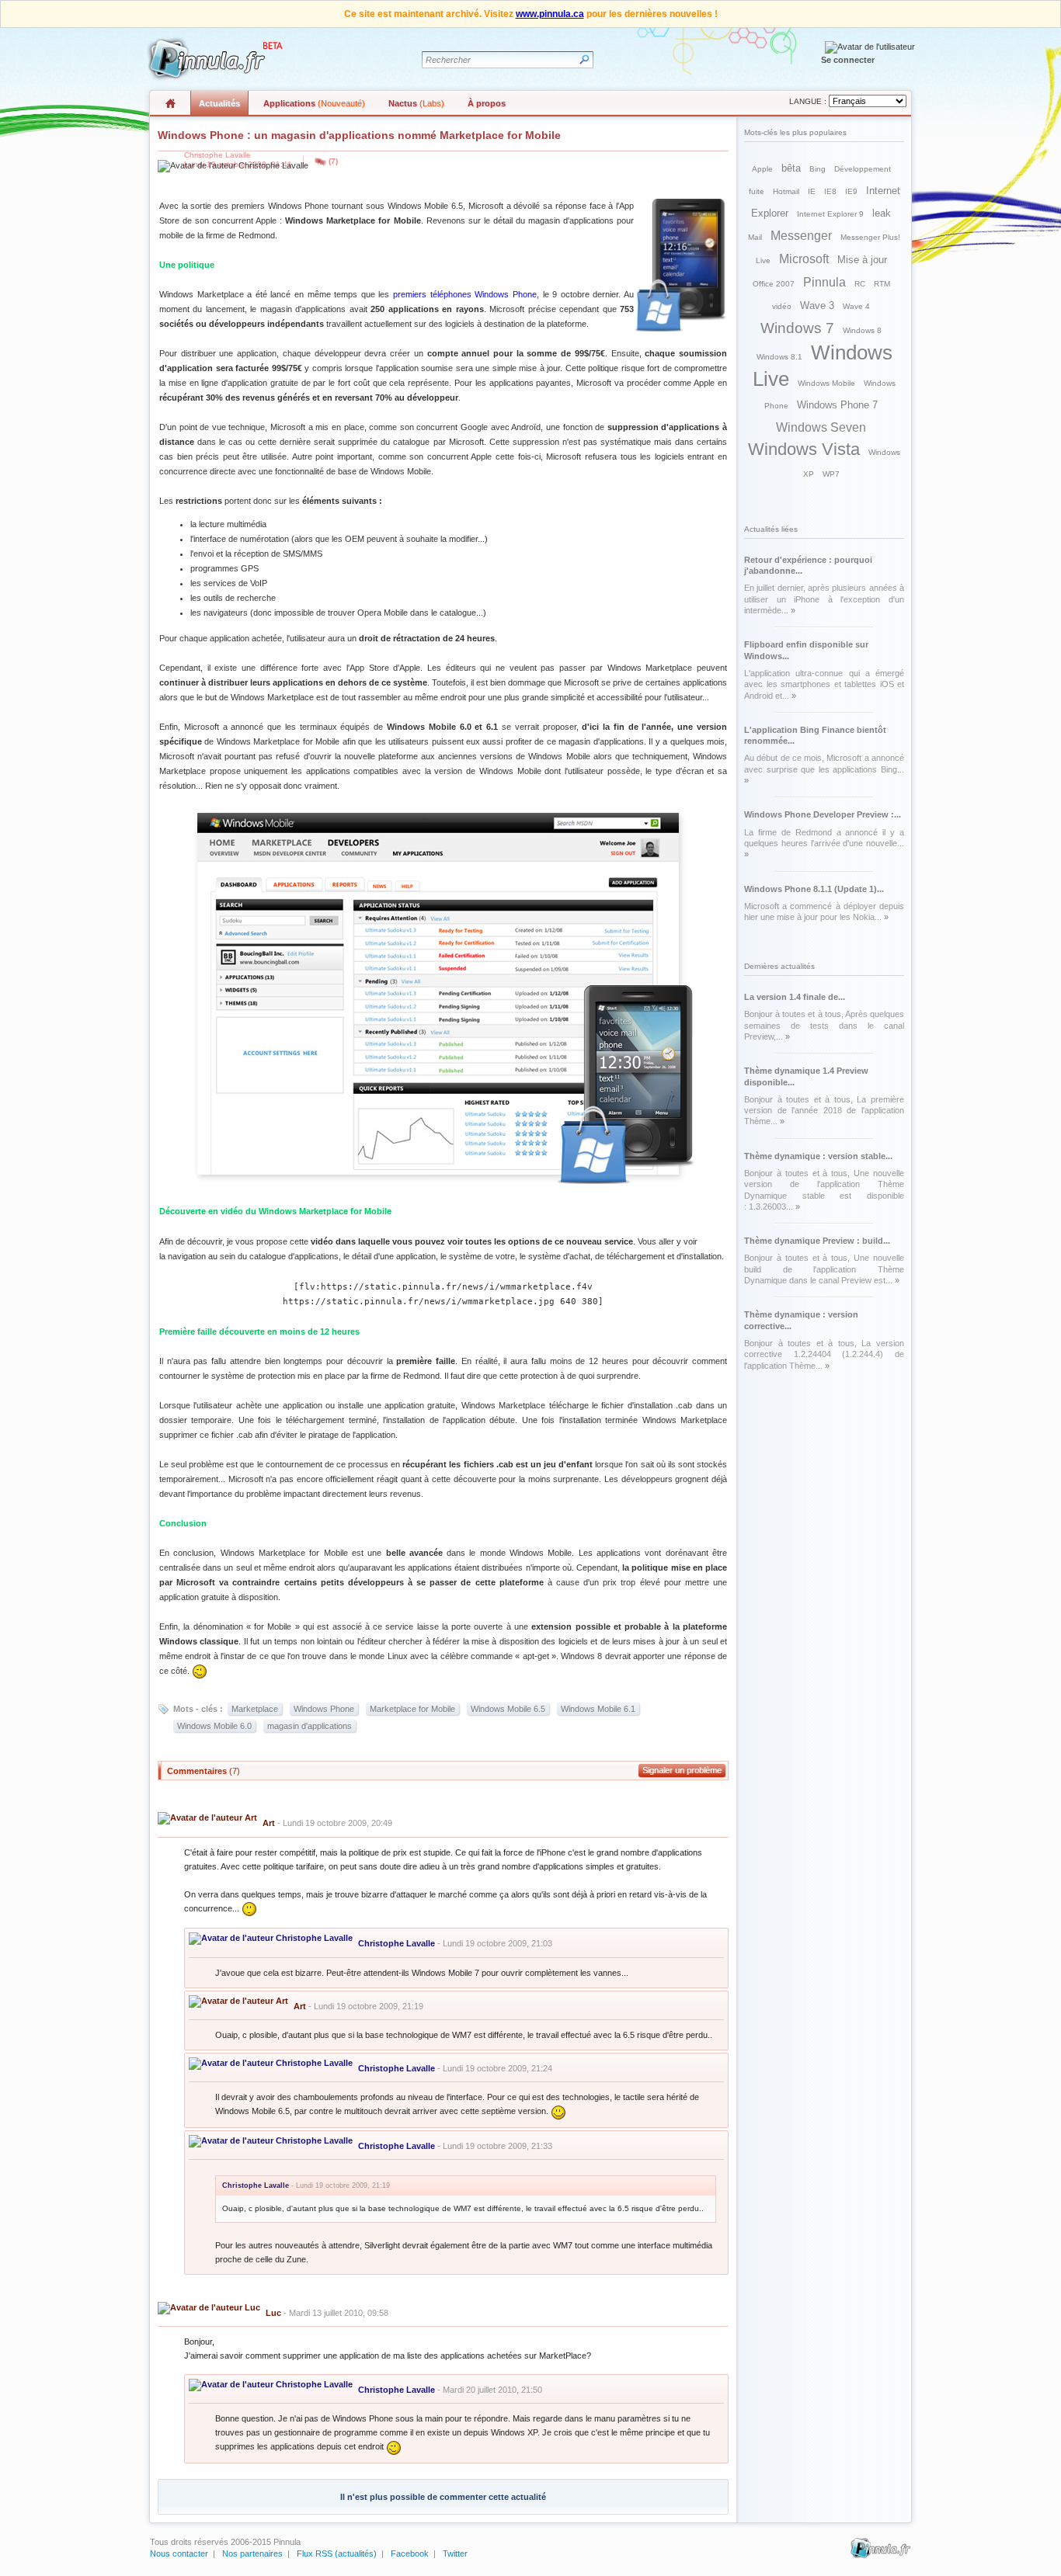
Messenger (801, 236)
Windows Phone (324, 1709)
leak (882, 213)
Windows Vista (804, 449)
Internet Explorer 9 (830, 214)
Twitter (455, 2553)
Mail (755, 237)
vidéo (782, 306)
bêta (791, 168)
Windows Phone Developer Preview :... (823, 814)
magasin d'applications (310, 1726)
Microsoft (804, 259)
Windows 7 (797, 328)
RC (860, 284)
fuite (757, 191)
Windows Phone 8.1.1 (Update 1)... (814, 889)
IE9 (851, 191)
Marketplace (255, 1709)
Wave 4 (856, 306)
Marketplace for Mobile (412, 1709)
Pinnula (824, 282)
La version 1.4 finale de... (795, 997)
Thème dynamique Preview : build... (817, 1241)
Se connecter (848, 60)
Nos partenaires (252, 2553)
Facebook (410, 2553)
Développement (863, 169)
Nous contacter (179, 2553)
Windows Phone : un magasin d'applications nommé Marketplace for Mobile (359, 135)
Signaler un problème (682, 1770)
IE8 (830, 191)
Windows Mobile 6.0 (214, 1726)
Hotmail (786, 191)
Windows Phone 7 (837, 405)
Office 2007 (774, 284)
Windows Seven (821, 427)
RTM (882, 284)
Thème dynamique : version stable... (818, 1156)
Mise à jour (862, 260)
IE (812, 191)
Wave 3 (817, 306)
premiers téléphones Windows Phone (465, 294)
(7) (333, 161)
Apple (762, 169)
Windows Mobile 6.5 (508, 1709)
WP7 (831, 474)
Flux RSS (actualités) (337, 2553)
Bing (817, 169)
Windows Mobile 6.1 (598, 1709)
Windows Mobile (826, 383)
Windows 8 (862, 330)
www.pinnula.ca (550, 14)
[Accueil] (213, 59)
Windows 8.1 (779, 357)
